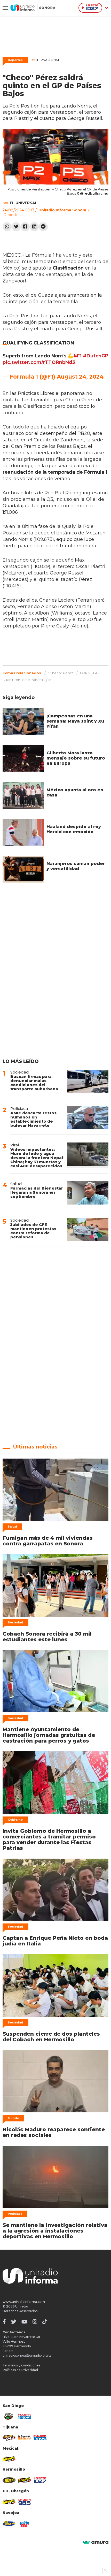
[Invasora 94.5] (9, 2438)
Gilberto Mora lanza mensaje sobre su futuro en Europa (76, 758)
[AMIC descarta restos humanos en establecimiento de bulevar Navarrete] (88, 1118)
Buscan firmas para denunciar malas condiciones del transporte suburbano (34, 1083)
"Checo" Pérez (61, 673)
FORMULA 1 (90, 673)
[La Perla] (25, 2524)
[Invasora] (9, 2416)
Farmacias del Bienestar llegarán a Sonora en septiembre (37, 1192)
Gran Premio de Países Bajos (27, 680)
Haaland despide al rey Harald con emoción (74, 829)
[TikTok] (45, 2322)
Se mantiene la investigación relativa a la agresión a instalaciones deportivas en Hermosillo (55, 2231)
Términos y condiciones (21, 2365)
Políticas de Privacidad (20, 2370)
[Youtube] (24, 2322)
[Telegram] (43, 227)
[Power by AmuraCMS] (96, 2543)
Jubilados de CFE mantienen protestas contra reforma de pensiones (33, 1231)
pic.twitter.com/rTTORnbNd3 (39, 362)
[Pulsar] (25, 2417)
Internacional (46, 60)
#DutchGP (96, 356)
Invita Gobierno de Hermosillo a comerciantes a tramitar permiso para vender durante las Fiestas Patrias (49, 1839)
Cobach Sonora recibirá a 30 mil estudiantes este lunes (47, 1637)
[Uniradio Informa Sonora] (33, 8)
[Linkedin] (34, 227)
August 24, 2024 (80, 377)
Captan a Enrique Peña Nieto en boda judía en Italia (55, 1941)
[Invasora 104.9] (9, 2459)
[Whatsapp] (7, 227)
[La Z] (40, 2480)
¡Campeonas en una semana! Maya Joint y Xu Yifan (75, 721)
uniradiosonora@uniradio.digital (27, 2355)
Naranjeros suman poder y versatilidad (76, 866)
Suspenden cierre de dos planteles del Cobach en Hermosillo (51, 2037)
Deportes (15, 60)
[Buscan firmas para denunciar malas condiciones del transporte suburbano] (88, 1081)
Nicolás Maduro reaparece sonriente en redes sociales (54, 2132)
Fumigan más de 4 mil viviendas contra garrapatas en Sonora (48, 1541)
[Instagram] (35, 2322)
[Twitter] (16, 227)
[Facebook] (25, 227)
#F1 (77, 356)
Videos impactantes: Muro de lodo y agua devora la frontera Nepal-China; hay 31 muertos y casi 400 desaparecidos (37, 1158)
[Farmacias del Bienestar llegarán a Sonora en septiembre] (88, 1193)
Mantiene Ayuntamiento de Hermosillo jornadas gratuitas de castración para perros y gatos (49, 1735)
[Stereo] (9, 2480)
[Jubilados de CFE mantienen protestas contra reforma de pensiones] (88, 1229)
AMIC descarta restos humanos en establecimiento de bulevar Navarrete (33, 1119)
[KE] (9, 2524)
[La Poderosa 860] (25, 2438)
